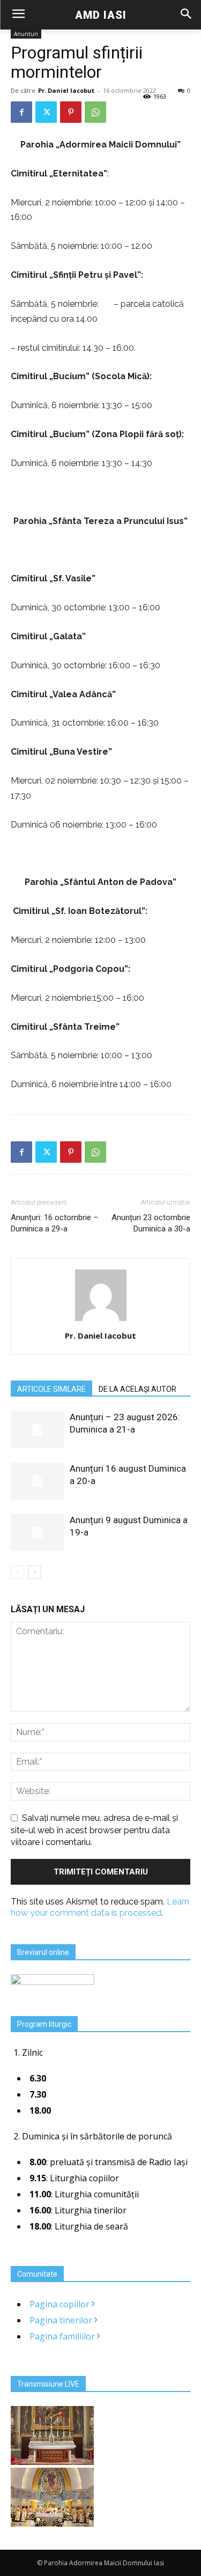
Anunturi (26, 34)
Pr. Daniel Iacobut (66, 90)
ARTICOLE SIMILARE (51, 1389)
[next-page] (35, 1572)
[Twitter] (46, 112)
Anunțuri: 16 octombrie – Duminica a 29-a (54, 1223)
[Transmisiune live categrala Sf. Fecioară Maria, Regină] (52, 2523)
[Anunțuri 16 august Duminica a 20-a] (38, 1481)
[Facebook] (21, 112)
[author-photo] (101, 1321)
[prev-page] (17, 1572)
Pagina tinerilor (62, 2320)
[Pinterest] (71, 112)
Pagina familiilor (63, 2336)
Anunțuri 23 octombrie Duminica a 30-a (151, 1223)
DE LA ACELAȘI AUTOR (137, 1389)
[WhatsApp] (95, 112)
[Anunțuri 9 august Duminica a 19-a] (38, 1533)
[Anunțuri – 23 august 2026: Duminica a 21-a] (38, 1430)
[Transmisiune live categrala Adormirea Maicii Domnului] (52, 2462)
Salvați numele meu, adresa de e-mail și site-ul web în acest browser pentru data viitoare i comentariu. (94, 1830)
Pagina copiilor (61, 2304)
